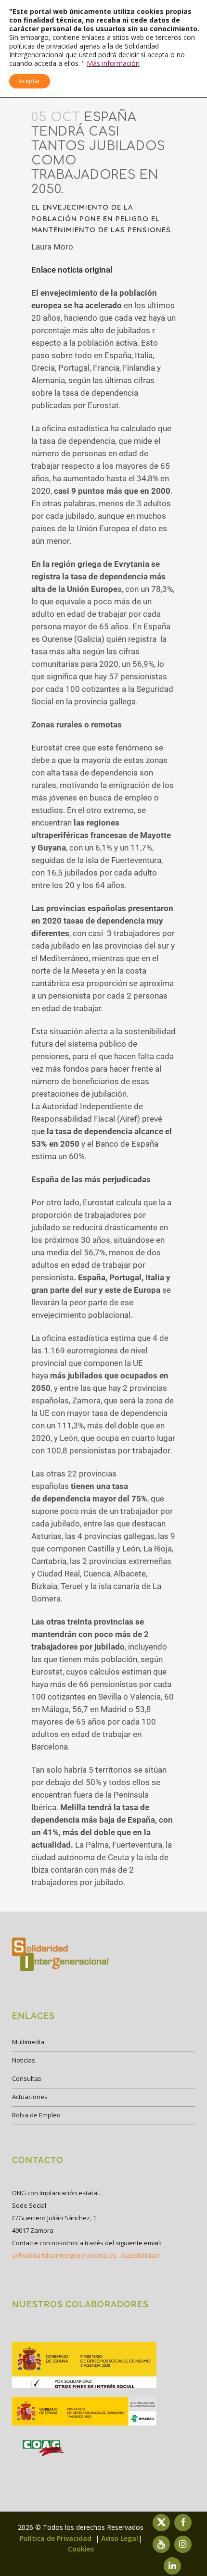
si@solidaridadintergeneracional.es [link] (64, 2255)
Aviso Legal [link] (120, 2538)
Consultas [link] (27, 2078)
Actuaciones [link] (30, 2097)
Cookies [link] (81, 2549)
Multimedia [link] (28, 2042)
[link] (84, 2387)
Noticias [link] (24, 2060)
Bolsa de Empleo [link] (36, 2115)
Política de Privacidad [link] (57, 2538)
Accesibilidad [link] (140, 2255)
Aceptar (30, 81)
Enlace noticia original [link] (72, 270)
